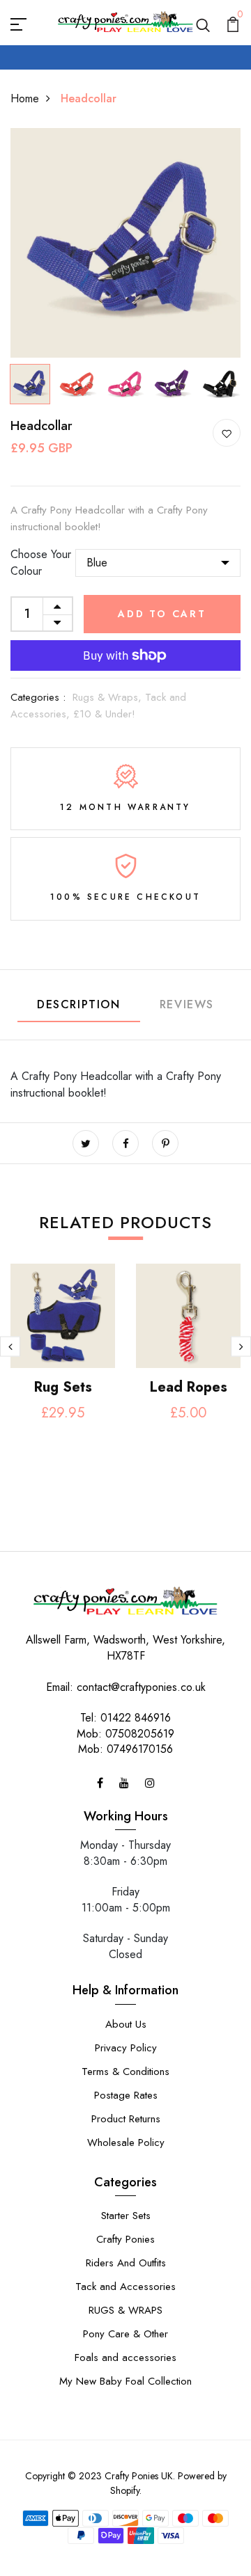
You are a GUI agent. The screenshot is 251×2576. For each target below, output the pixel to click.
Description (79, 1004)
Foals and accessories (125, 2358)
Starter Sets (126, 2216)
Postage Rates (126, 2095)
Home (25, 98)
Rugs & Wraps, (109, 697)
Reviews (187, 1004)
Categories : (38, 697)
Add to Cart (162, 614)
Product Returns (126, 2119)
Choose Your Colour (41, 563)
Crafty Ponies (125, 2239)
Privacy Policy (126, 2048)
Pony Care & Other (125, 2334)
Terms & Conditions (125, 2072)
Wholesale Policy (126, 2142)
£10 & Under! (104, 714)
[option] (125, 243)
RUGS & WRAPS (125, 2310)
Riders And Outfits (126, 2263)
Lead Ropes (189, 1387)
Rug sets (63, 1387)
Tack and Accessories (125, 2287)
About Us (126, 2024)
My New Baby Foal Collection (125, 2381)
